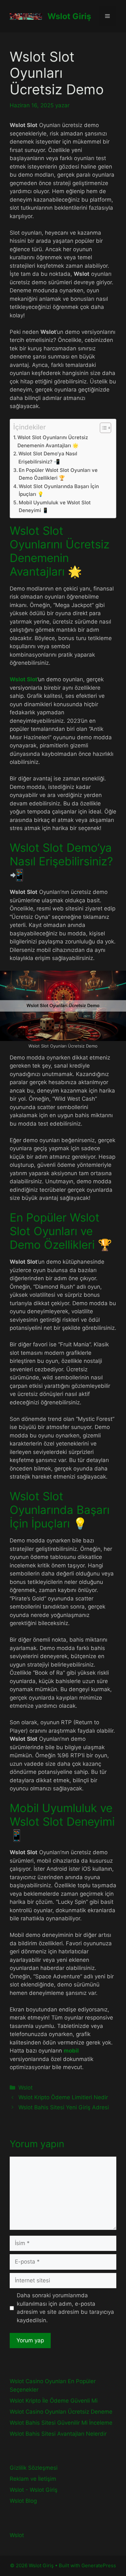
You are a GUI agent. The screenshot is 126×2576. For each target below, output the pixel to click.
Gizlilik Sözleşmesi (34, 2468)
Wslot (26, 2088)
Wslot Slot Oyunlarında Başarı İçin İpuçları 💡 (59, 490)
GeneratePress (99, 2565)
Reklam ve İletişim (33, 2479)
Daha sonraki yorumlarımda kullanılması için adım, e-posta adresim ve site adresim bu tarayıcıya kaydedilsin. (65, 2308)
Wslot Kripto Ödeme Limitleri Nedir (63, 2097)
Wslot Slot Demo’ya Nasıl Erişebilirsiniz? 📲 (48, 458)
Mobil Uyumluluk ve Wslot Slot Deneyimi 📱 (55, 507)
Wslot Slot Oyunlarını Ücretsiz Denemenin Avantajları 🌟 (53, 441)
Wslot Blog (23, 2501)
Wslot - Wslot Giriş (34, 2490)
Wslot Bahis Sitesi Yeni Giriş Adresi (64, 2107)
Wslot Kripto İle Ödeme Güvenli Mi (54, 2401)
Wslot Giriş (69, 16)
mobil (71, 2051)
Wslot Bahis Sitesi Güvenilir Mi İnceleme (61, 2423)
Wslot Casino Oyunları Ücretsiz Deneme (61, 2412)
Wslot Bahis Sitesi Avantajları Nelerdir (58, 2434)
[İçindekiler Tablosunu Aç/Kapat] (102, 428)
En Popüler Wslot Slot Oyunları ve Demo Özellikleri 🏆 (58, 474)
